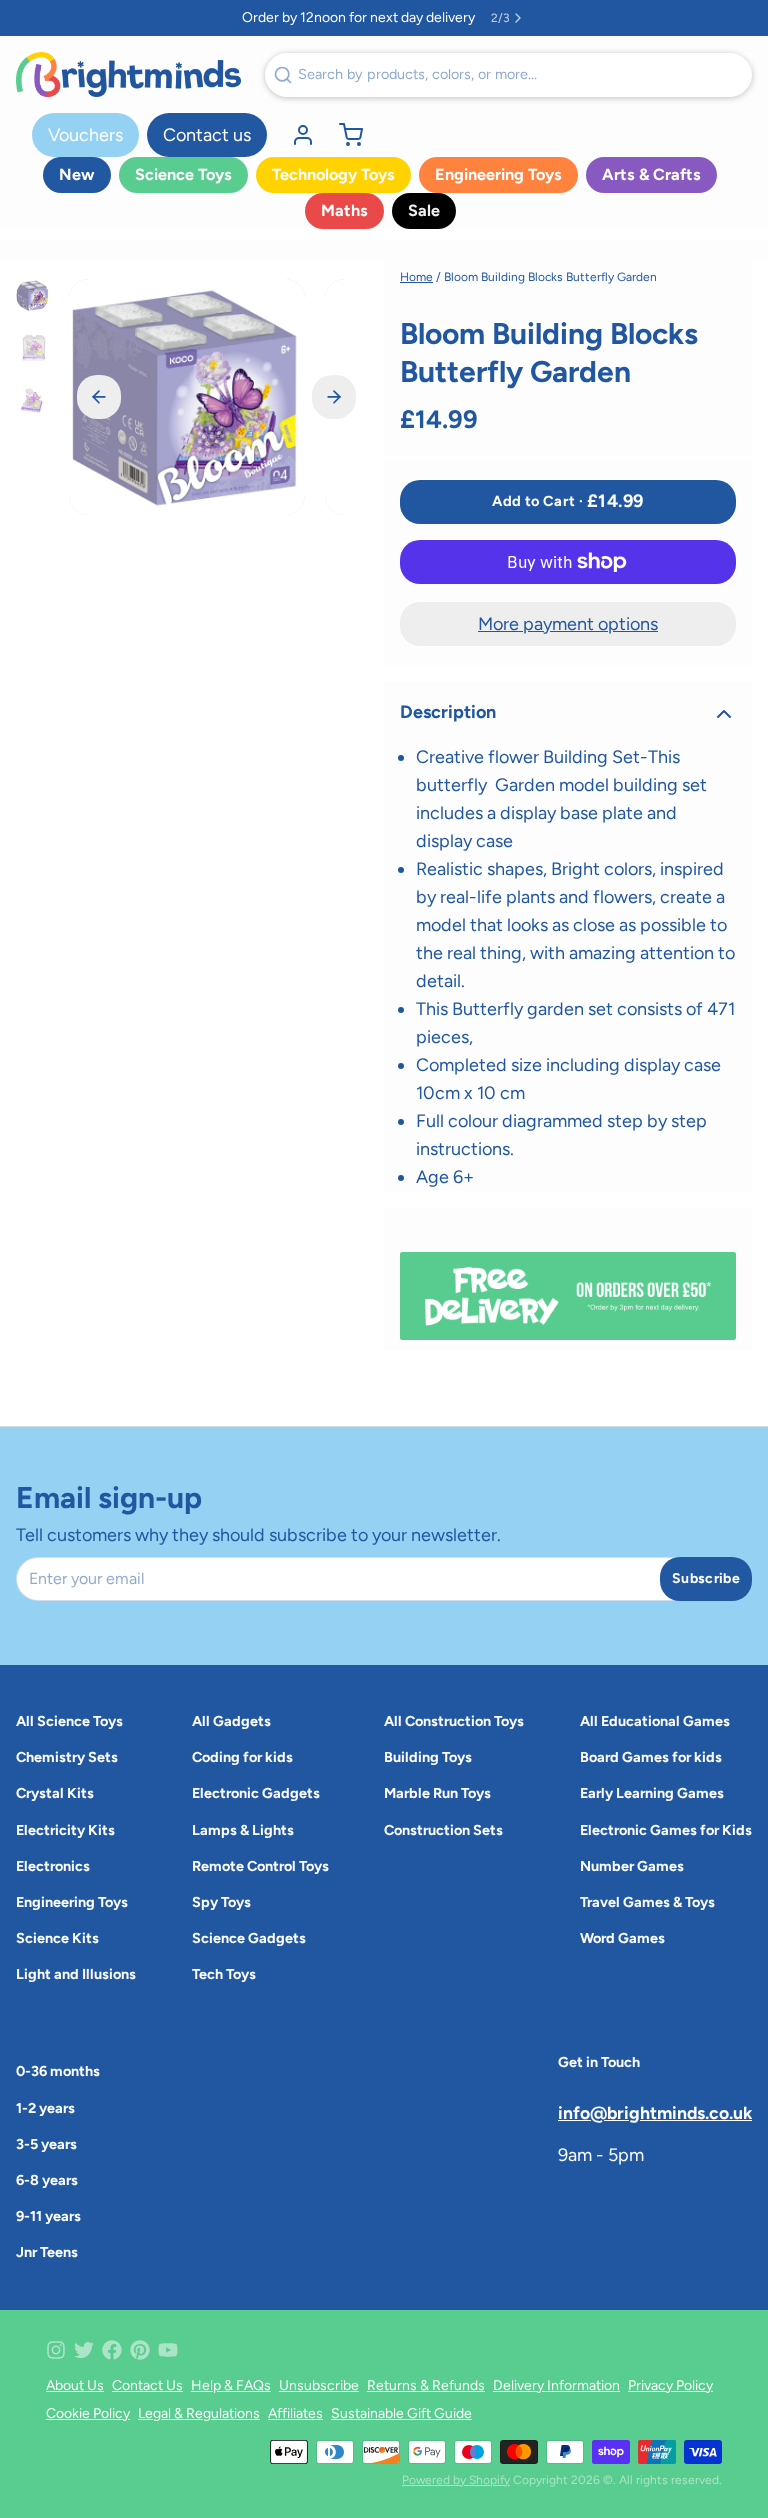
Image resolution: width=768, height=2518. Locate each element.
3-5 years (46, 2144)
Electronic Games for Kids (666, 1830)
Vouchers (85, 135)
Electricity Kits (65, 1830)
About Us (75, 2385)
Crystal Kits (55, 1793)
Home (416, 277)
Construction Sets (443, 1830)
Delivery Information (556, 2385)
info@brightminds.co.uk (655, 2112)
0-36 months (58, 2071)
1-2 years (45, 2108)
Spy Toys (221, 1902)
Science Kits (57, 1938)
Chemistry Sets (67, 1757)
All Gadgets (231, 1721)
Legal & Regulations (199, 2413)
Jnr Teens (47, 2252)
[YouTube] (168, 2350)
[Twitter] (84, 2350)
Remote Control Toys (260, 1866)
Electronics (53, 1866)
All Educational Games (655, 1721)
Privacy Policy (670, 2385)
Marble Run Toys (437, 1793)
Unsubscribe (319, 2385)
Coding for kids (242, 1757)
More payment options (568, 624)
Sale (424, 210)
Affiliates (295, 2413)
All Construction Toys (454, 1721)
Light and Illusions (76, 1974)
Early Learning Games (652, 1793)
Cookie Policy (88, 2413)
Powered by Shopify (456, 2480)
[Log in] (295, 135)
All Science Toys (69, 1721)
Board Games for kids (651, 1757)
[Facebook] (112, 2350)
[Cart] (343, 135)
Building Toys (428, 1757)
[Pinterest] (140, 2350)
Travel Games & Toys (647, 1902)
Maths (344, 210)
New (77, 174)
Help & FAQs (231, 2385)
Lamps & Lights (243, 1830)
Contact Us (147, 2385)
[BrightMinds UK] (128, 74)
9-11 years (48, 2216)
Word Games (622, 1938)
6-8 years (47, 2180)
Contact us (207, 135)
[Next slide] (334, 397)
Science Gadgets (249, 1938)
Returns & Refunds (426, 2385)
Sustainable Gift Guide (401, 2413)
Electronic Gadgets (256, 1793)
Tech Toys (224, 1974)
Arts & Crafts (651, 174)
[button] (568, 502)
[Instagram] (56, 2350)
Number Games (632, 1866)
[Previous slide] (99, 397)
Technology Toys (333, 174)
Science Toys (183, 174)
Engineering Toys (498, 174)
